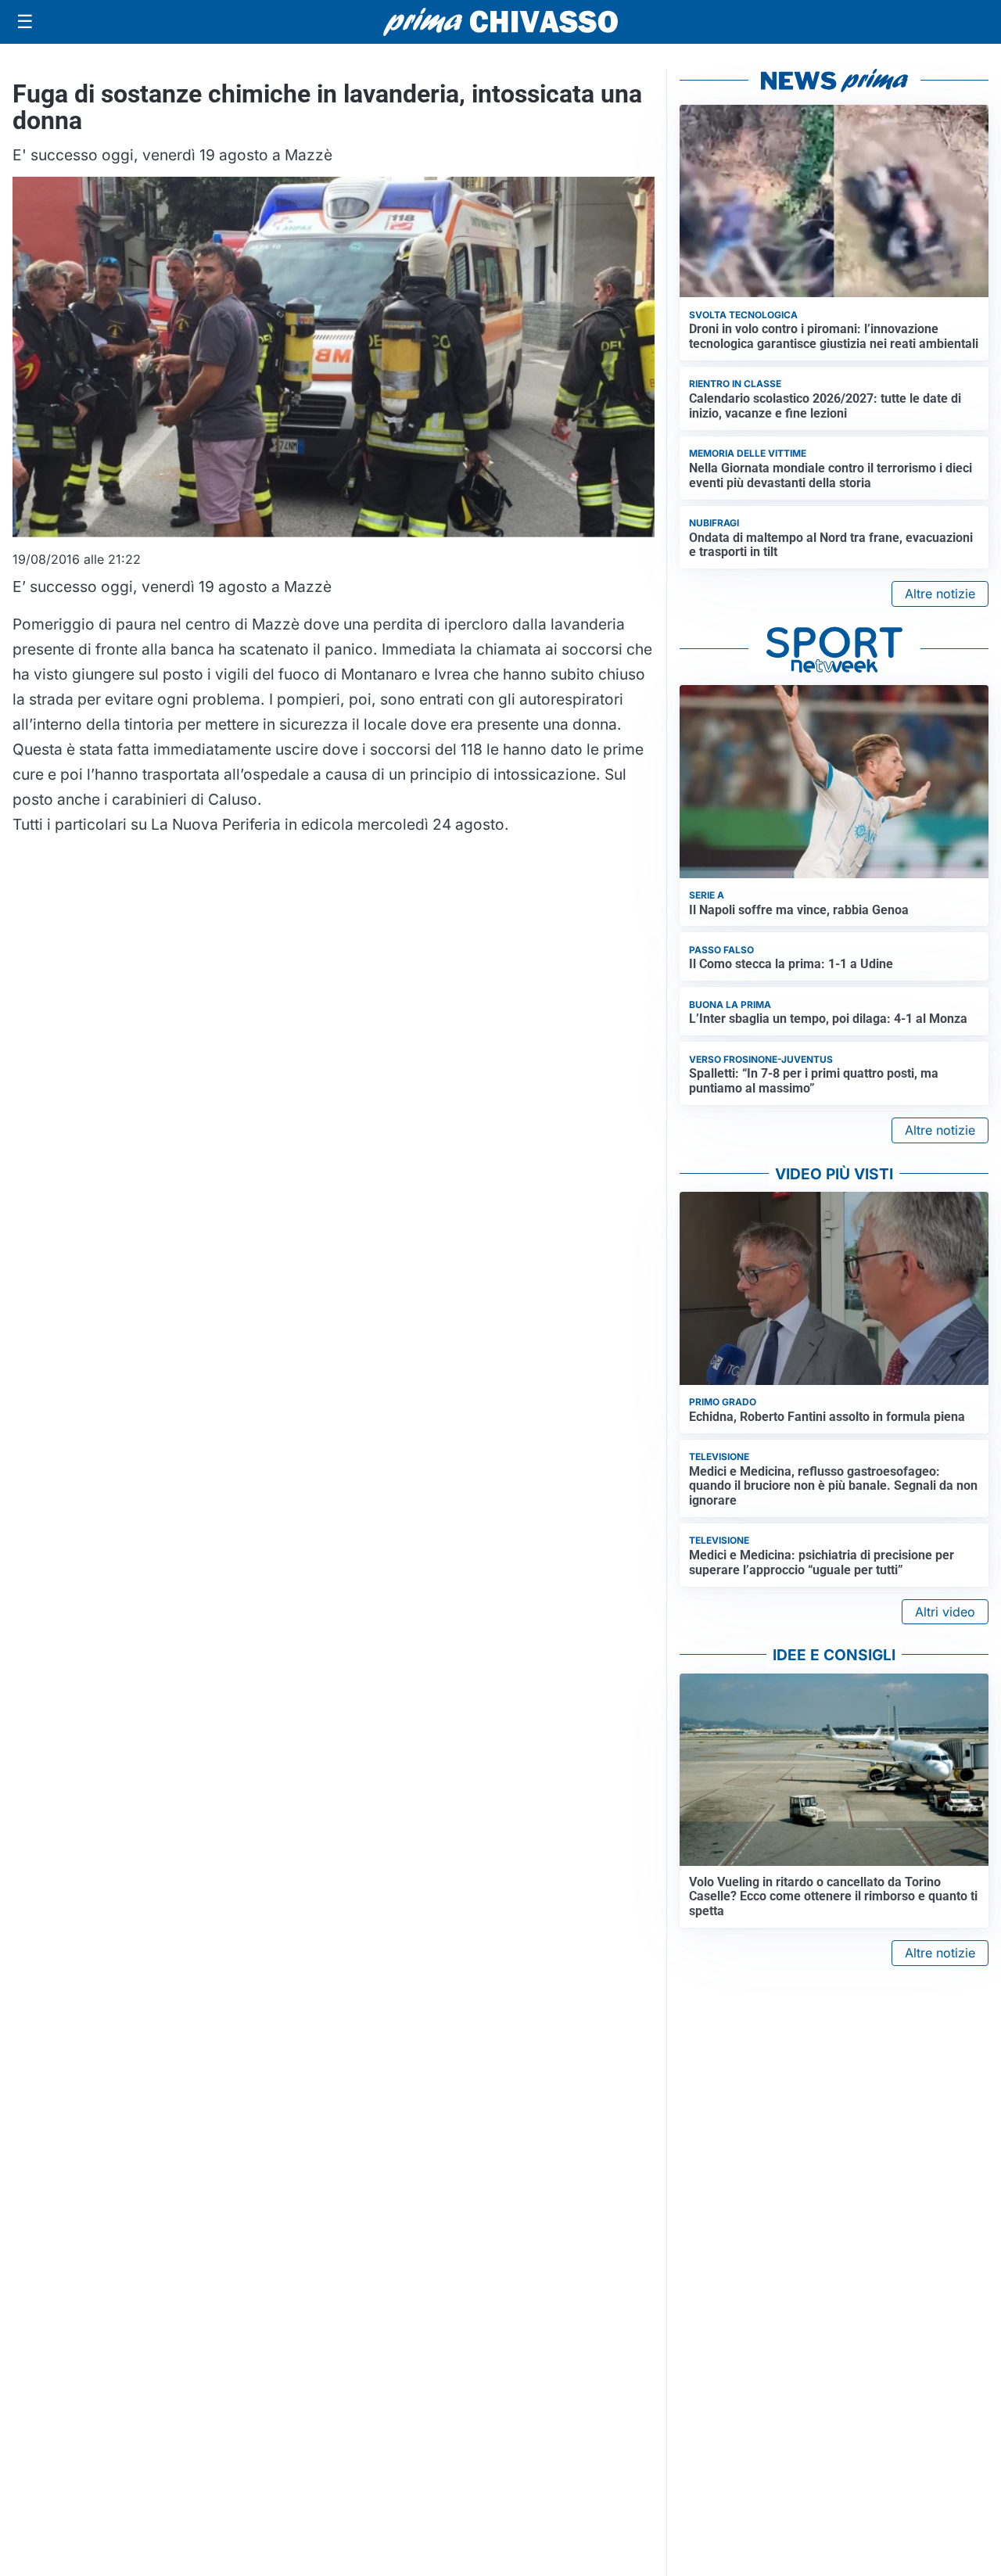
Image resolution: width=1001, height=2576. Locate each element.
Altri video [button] (945, 1612)
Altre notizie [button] (940, 594)
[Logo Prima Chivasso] (500, 22)
